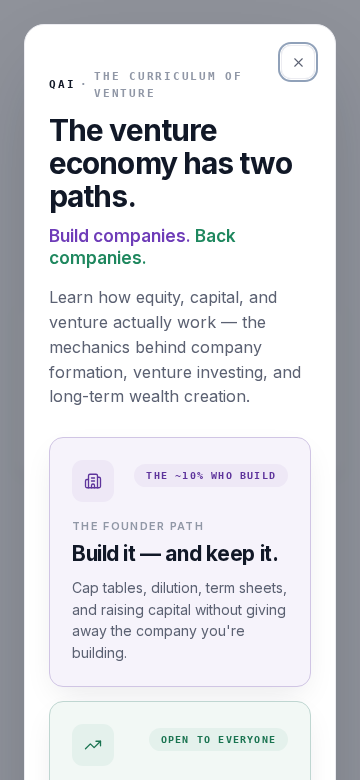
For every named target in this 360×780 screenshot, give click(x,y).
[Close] (298, 62)
